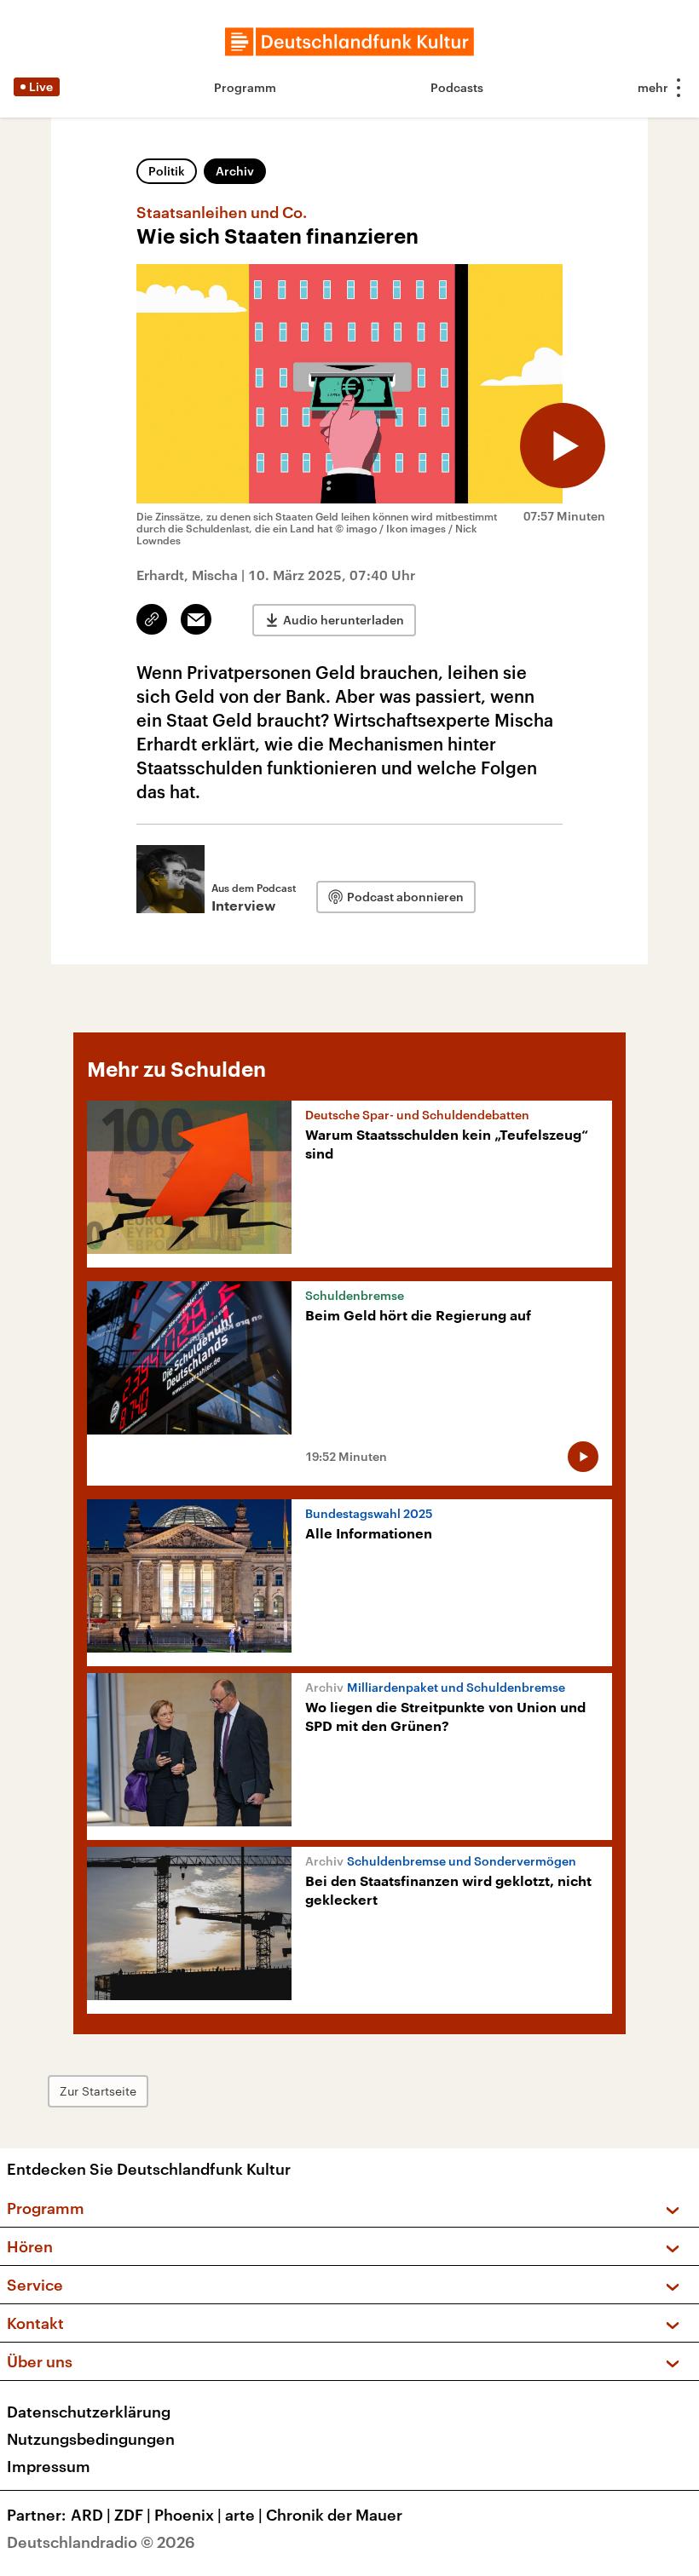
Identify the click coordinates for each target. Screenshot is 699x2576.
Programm (245, 87)
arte (244, 2515)
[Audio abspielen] (563, 446)
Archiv (235, 171)
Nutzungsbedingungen (91, 2439)
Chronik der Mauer (334, 2515)
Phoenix (188, 2515)
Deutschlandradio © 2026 (101, 2542)
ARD (91, 2515)
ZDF (133, 2515)
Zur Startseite (98, 2091)
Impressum (49, 2466)
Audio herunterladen (344, 620)
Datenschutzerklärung (89, 2412)
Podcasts (457, 87)
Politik (167, 171)
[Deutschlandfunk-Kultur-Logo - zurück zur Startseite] (349, 42)
